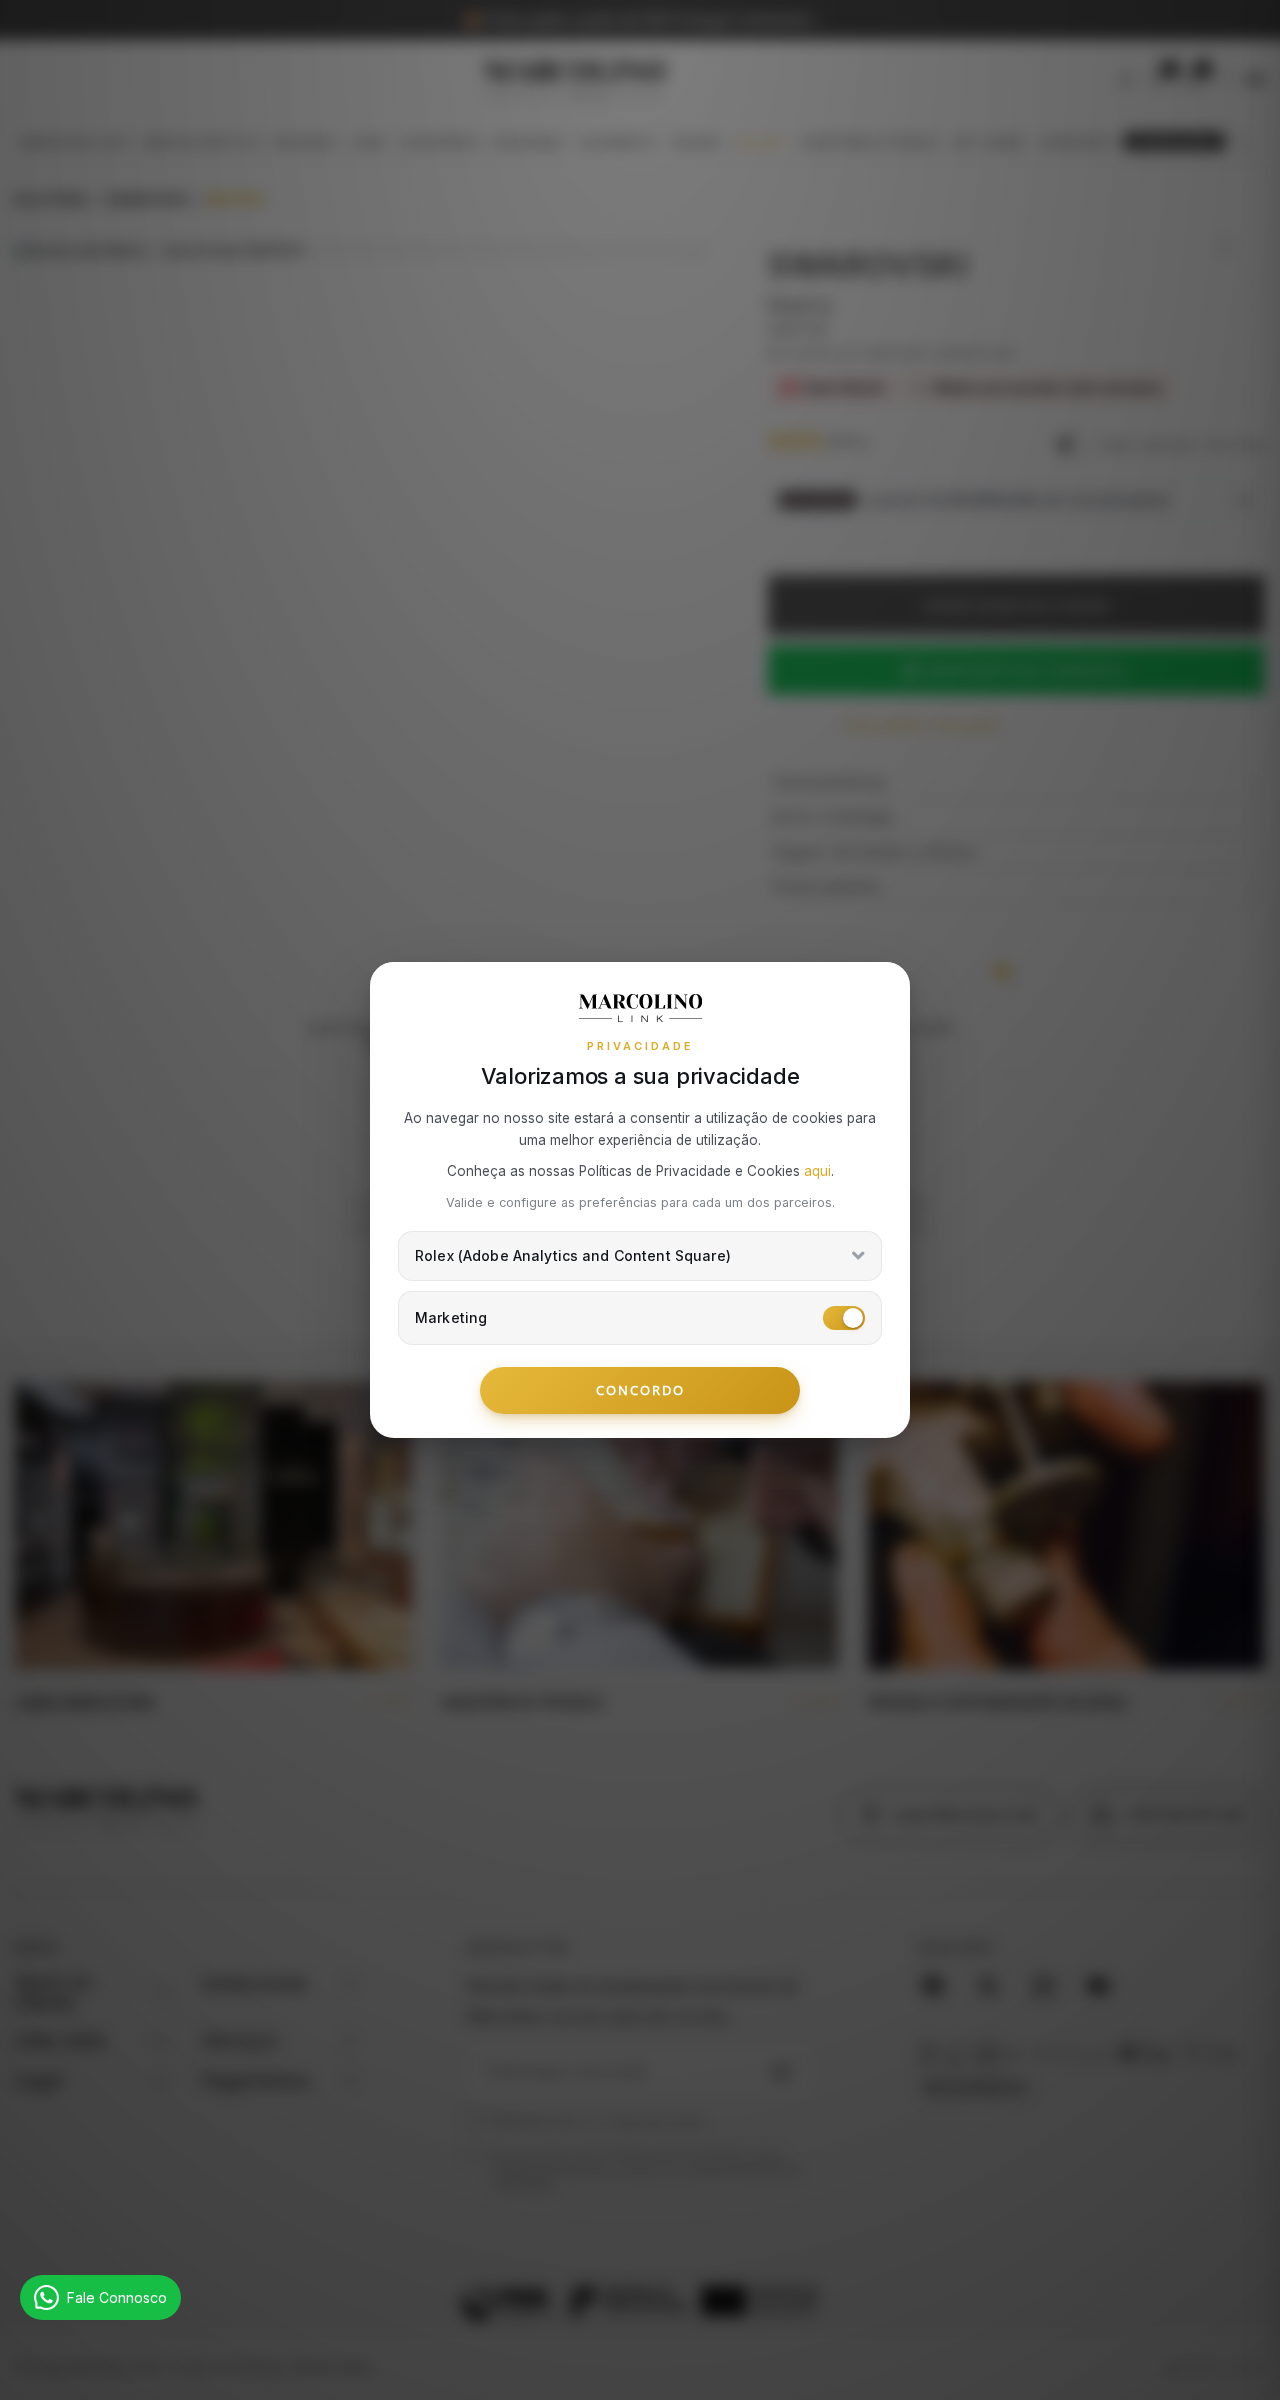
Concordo (640, 1390)
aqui (817, 1171)
